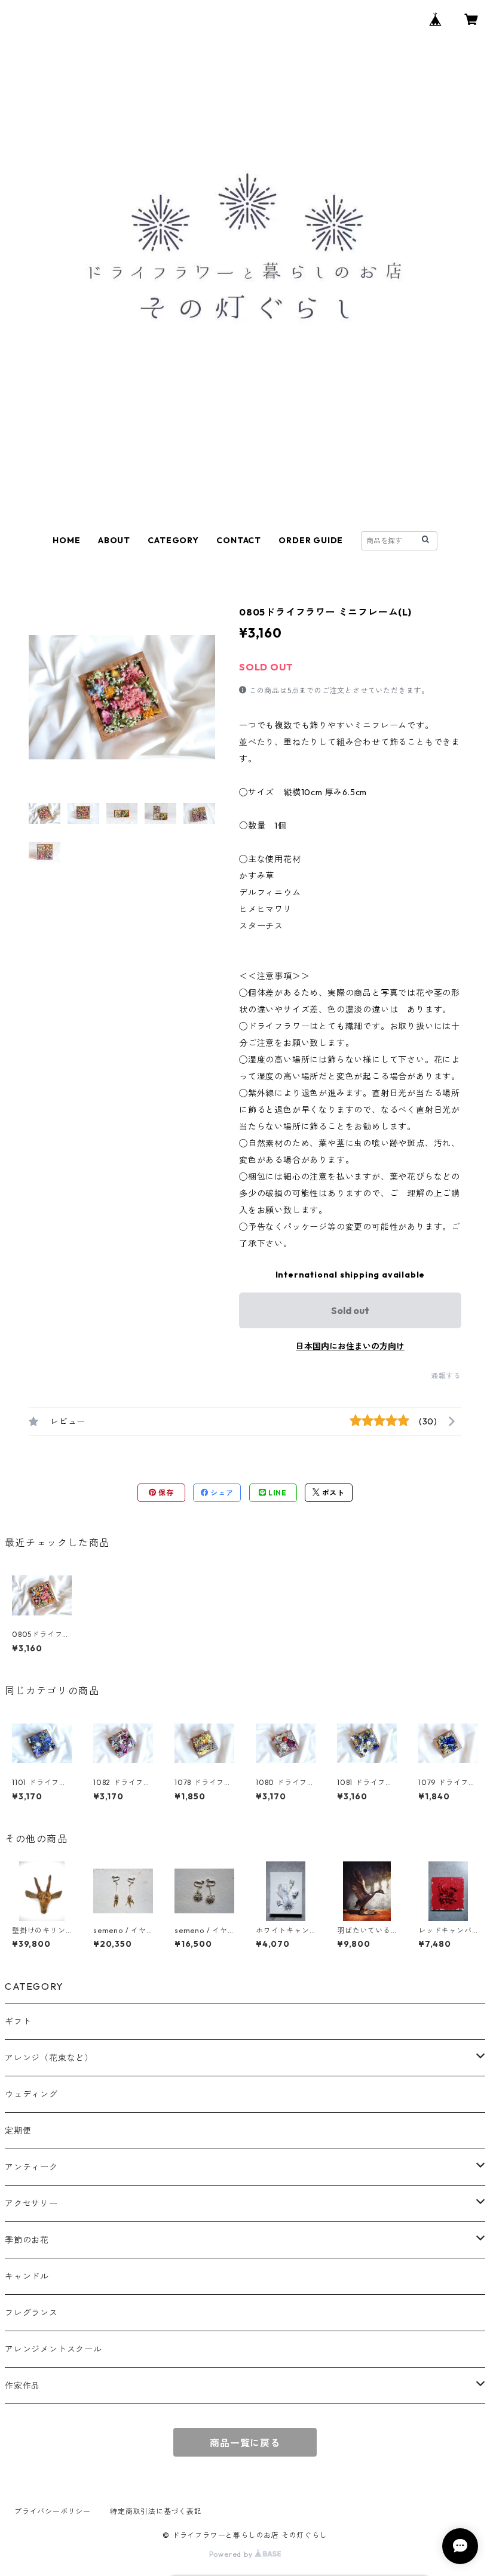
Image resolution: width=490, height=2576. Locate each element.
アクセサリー (31, 2203)
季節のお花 (27, 2240)
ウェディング (31, 2094)
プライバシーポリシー (53, 2511)
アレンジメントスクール (53, 2349)
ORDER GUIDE (311, 540)
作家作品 (22, 2386)
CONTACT (239, 540)
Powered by (232, 2554)
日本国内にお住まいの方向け (350, 1346)
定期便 (18, 2131)
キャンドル (27, 2276)
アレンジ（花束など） (49, 2058)
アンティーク (31, 2167)
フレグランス (31, 2313)
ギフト (18, 2021)
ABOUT (114, 540)
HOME (66, 540)
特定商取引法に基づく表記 (156, 2511)
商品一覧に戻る (245, 2443)
